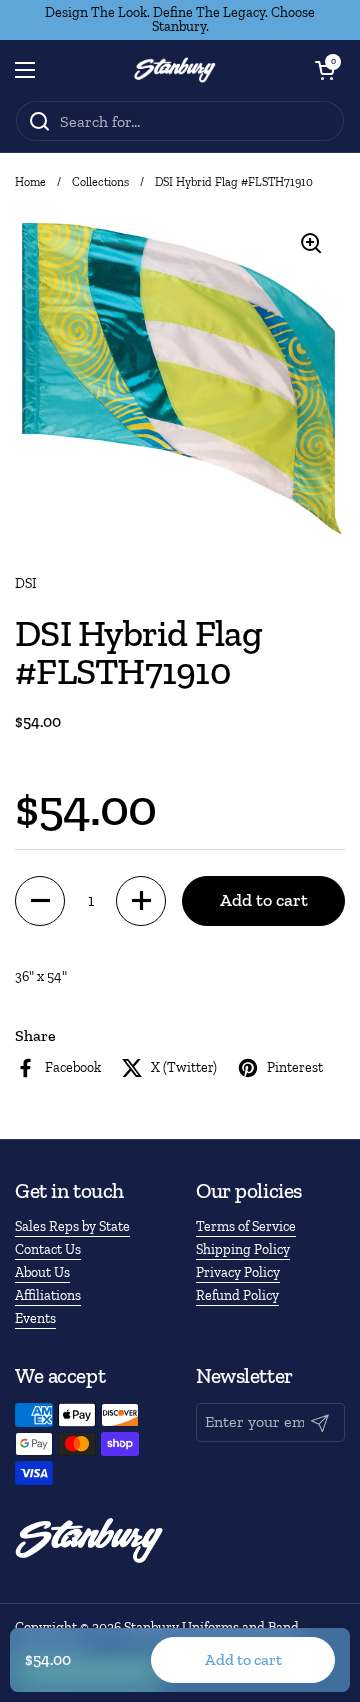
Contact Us (48, 1249)
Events (35, 1318)
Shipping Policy (243, 1249)
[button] (325, 70)
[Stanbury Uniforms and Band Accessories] (175, 70)
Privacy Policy (238, 1272)
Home (30, 182)
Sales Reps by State (72, 1226)
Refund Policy (237, 1295)
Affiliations (48, 1295)
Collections (100, 182)
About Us (42, 1272)
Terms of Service (246, 1226)
